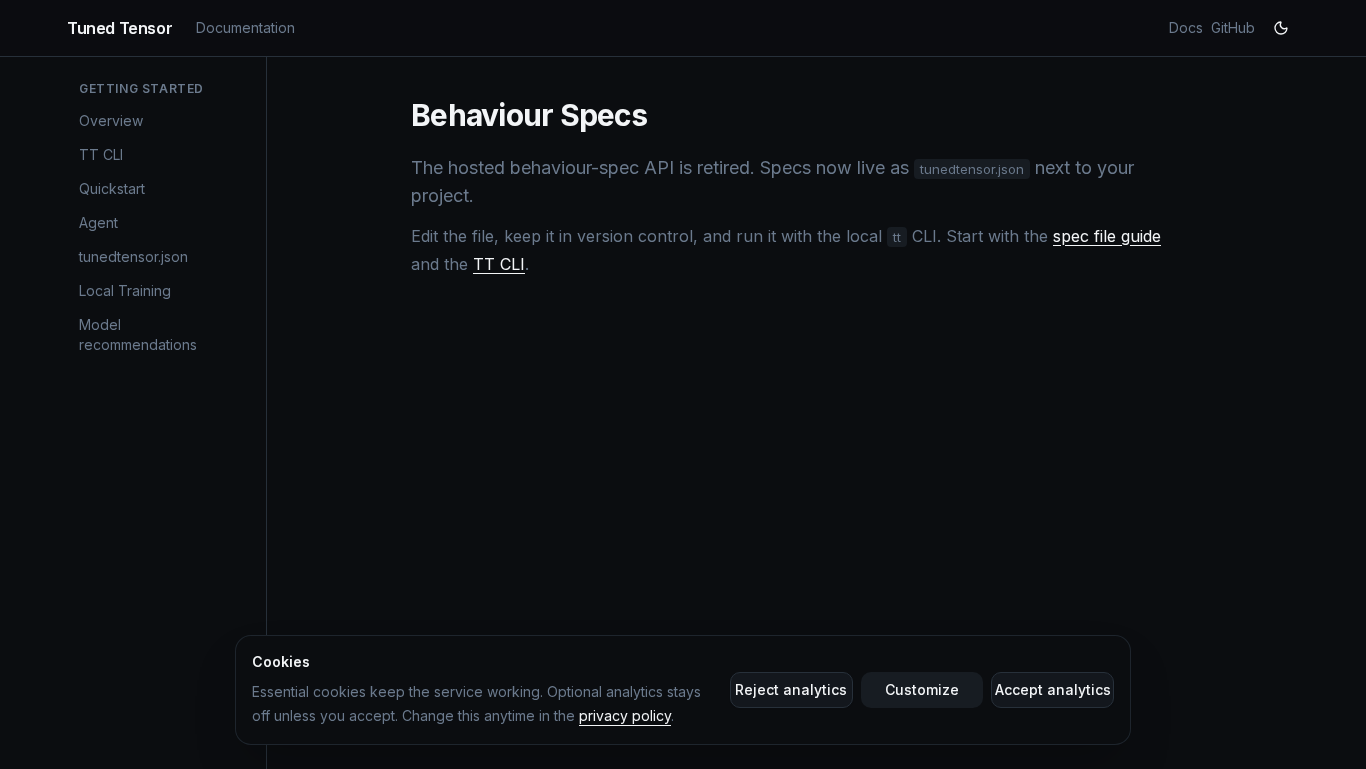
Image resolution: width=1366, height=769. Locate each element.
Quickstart (112, 188)
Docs (1186, 27)
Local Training (125, 290)
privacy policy (625, 715)
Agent (98, 222)
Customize (922, 689)
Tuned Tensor (119, 28)
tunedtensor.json (133, 256)
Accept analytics (1053, 689)
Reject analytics (791, 689)
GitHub (1233, 27)
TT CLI (101, 154)
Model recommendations (138, 334)
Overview (111, 120)
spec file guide (1107, 236)
